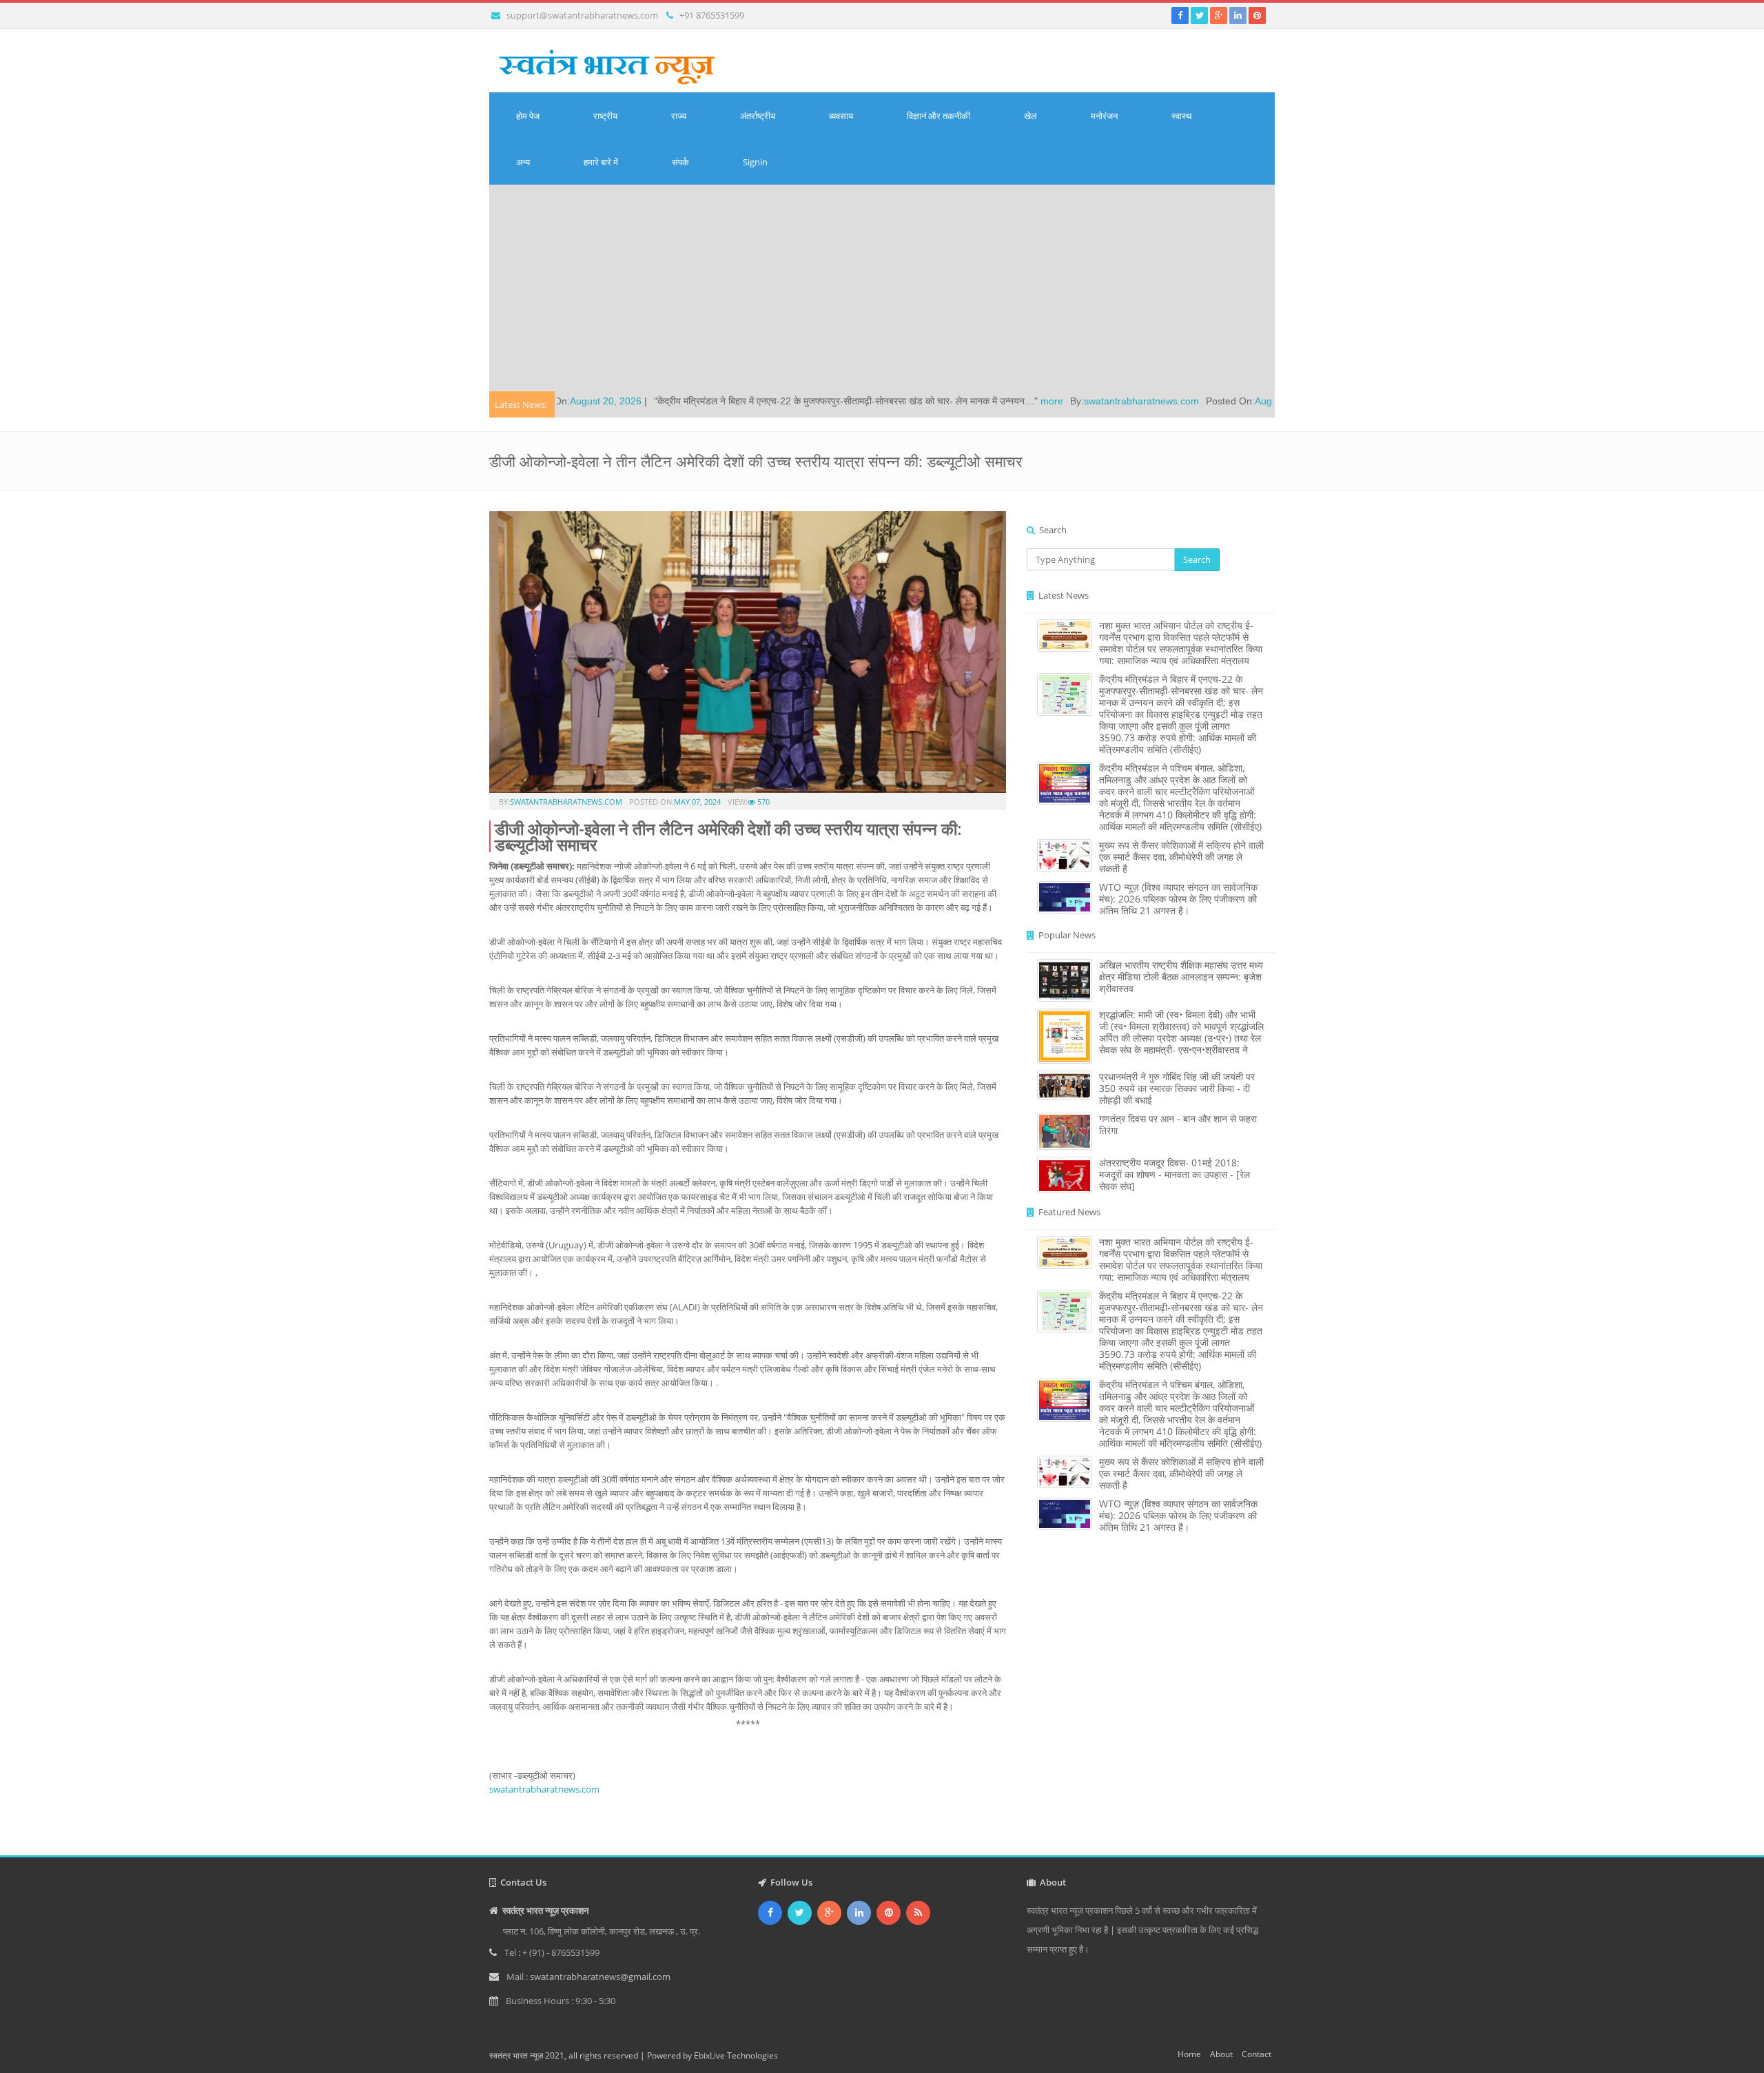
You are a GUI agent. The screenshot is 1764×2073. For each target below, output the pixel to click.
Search (1197, 559)
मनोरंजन (1104, 116)
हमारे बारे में (601, 162)
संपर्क (680, 162)
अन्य (523, 162)
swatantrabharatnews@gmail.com (600, 1977)
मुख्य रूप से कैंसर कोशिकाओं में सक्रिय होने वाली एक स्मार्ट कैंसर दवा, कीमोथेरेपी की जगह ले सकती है (1181, 857)
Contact (1257, 2054)
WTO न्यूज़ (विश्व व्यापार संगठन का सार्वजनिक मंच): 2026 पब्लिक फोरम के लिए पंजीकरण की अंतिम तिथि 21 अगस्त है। (1178, 899)
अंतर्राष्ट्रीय (758, 116)
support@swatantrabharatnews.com (582, 15)
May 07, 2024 (697, 802)
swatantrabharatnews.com (1008, 401)
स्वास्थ (1182, 116)
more (919, 401)
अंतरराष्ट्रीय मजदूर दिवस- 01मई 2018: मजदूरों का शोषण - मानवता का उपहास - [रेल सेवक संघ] (1175, 1174)
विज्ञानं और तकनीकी (939, 116)
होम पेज (528, 116)
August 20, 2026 (1158, 401)
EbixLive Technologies (736, 2055)
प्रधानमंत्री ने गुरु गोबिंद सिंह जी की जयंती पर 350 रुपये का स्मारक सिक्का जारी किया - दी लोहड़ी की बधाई (1177, 1088)
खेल (1030, 116)
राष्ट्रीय (605, 116)
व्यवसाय (841, 116)
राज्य (679, 116)
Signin (755, 162)
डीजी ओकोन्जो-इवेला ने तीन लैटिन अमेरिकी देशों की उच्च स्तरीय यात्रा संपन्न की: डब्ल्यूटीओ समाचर (728, 836)
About (1221, 2054)
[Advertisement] (882, 288)
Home (1189, 2054)
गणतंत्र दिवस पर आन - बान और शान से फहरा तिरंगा (1178, 1124)
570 (762, 802)
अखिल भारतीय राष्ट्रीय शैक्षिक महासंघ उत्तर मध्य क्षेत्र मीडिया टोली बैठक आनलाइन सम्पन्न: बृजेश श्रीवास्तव (1181, 977)
